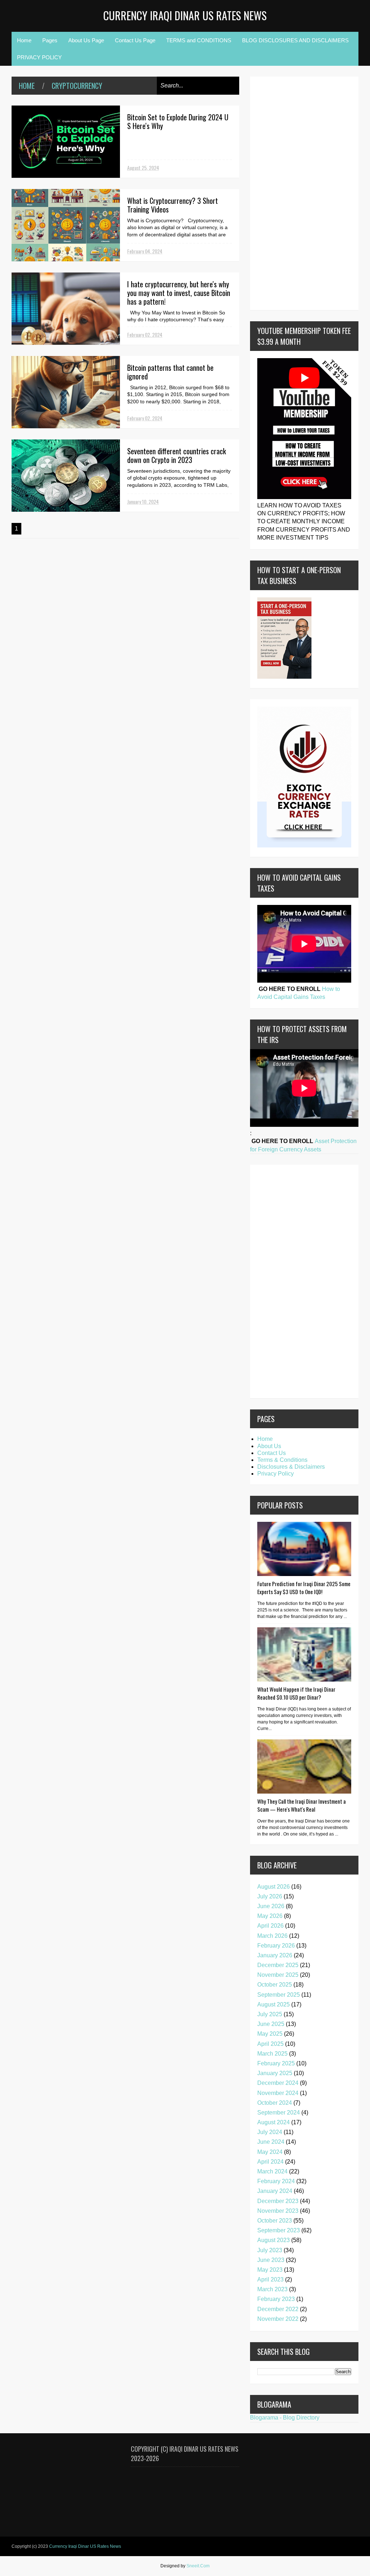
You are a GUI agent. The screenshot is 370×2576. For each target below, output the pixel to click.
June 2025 (271, 2024)
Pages (50, 40)
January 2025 (275, 2073)
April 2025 (270, 2044)
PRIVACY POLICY (39, 57)
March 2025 (272, 2054)
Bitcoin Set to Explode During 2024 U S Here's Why (178, 121)
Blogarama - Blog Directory (285, 2418)
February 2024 (276, 2181)
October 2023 (275, 2221)
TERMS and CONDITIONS (199, 40)
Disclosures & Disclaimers (291, 1467)
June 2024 (271, 2142)
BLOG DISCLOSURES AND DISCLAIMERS (295, 40)
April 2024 (270, 2162)
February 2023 (276, 2299)
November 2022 (278, 2319)
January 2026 (275, 1955)
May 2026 (270, 1916)
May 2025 (270, 2034)
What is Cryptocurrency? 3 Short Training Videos (173, 205)
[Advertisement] (279, 192)
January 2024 (275, 2191)
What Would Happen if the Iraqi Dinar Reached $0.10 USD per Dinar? (296, 1693)
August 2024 (274, 2122)
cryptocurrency (77, 86)
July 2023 (270, 2250)
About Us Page (86, 40)
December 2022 (278, 2309)
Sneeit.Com (198, 2566)
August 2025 (274, 2004)
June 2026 (271, 1906)
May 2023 (270, 2270)
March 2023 (272, 2289)
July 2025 (270, 2014)
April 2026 (270, 1926)
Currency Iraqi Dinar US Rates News (185, 15)
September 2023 (279, 2230)
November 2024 (278, 2093)
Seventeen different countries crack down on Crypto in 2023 (177, 455)
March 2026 (272, 1936)
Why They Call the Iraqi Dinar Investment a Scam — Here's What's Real (302, 1805)
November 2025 (278, 1975)
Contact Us (272, 1453)
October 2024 (275, 2103)
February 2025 (276, 2063)
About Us (269, 1446)
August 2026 (274, 1887)
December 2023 (278, 2201)
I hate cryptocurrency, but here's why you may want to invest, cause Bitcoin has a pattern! (179, 293)
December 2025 (278, 1965)
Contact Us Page (135, 40)
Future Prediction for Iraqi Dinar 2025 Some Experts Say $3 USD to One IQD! (304, 1588)
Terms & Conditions (282, 1460)
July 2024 (270, 2132)
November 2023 (278, 2211)
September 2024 (279, 2113)
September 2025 (279, 1995)
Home (24, 40)
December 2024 (278, 2083)
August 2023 (274, 2240)
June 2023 (271, 2260)
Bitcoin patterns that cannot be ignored (170, 372)
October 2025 (275, 1985)
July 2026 (270, 1896)
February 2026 (276, 1946)
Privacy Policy (276, 1474)
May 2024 (270, 2152)
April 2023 (270, 2279)
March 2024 (272, 2171)
